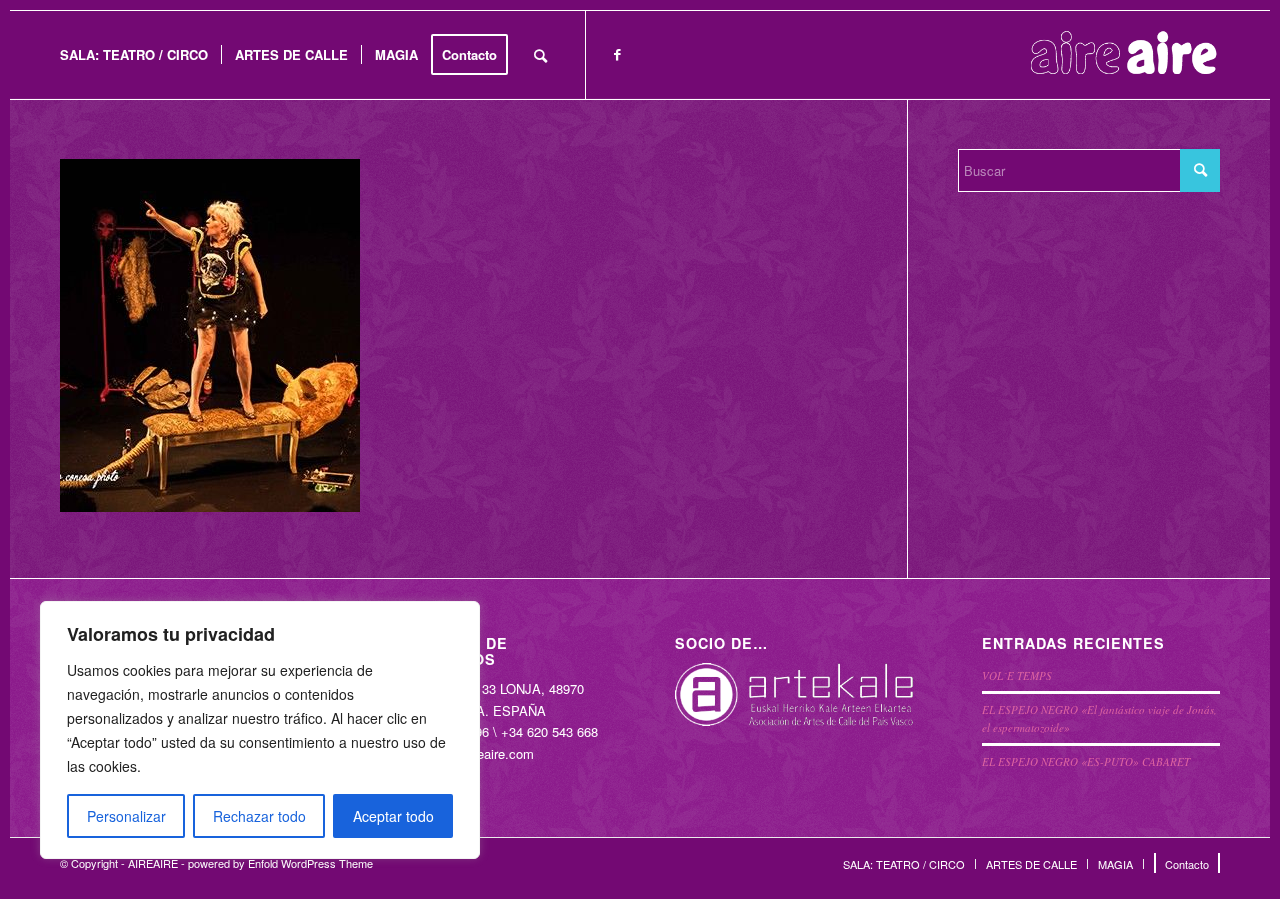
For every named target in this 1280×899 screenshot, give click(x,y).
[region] (260, 730)
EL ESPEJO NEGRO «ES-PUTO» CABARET (1086, 761)
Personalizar (126, 816)
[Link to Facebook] (617, 54)
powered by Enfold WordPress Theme (280, 863)
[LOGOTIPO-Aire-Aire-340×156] (1124, 55)
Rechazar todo (259, 816)
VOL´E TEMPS (1017, 675)
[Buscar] (540, 55)
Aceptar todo (393, 816)
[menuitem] (134, 55)
